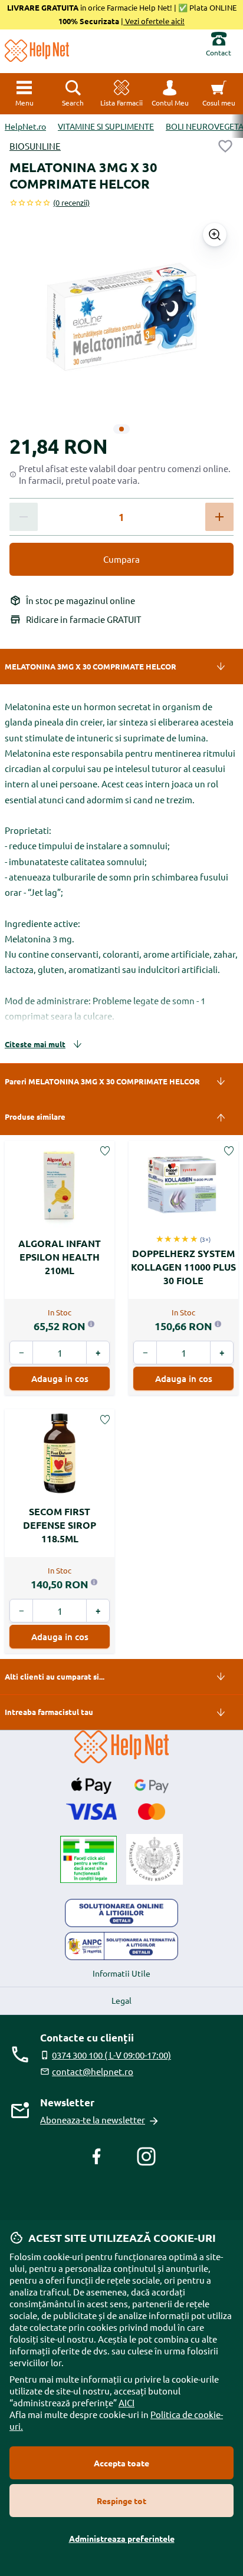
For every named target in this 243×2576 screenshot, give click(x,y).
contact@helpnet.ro (93, 2071)
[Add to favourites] (225, 146)
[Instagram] (146, 2156)
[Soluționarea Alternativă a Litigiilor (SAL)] (121, 1946)
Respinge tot (121, 2501)
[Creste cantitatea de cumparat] (219, 517)
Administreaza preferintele (122, 2538)
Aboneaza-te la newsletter (93, 2120)
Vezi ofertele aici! (154, 21)
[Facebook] (97, 2156)
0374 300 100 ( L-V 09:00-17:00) (111, 2055)
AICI (127, 2402)
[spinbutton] (121, 517)
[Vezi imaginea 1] (121, 429)
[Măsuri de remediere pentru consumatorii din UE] (121, 1913)
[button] (170, 94)
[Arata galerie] (215, 235)
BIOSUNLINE (35, 146)
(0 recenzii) (71, 202)
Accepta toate (121, 2463)
